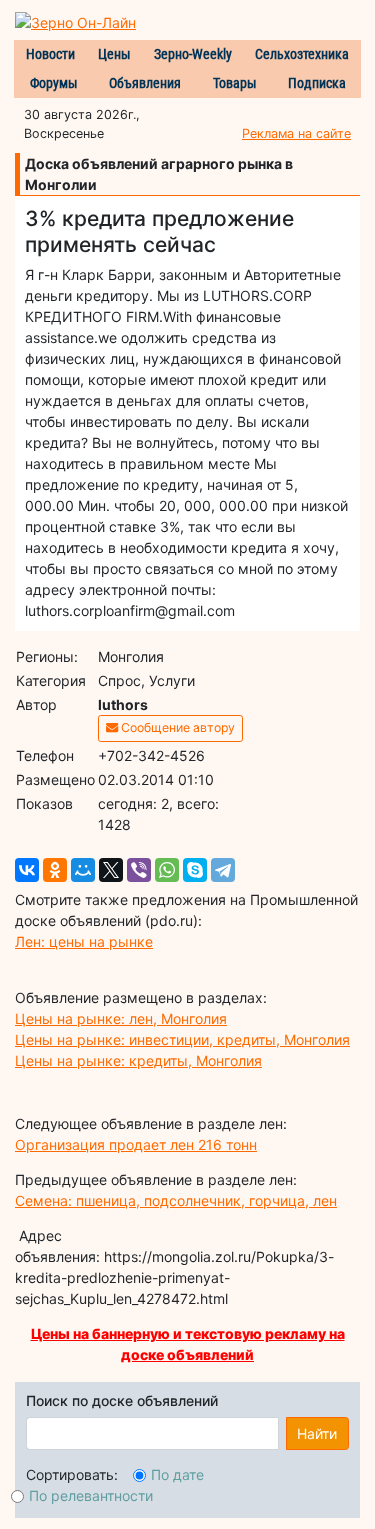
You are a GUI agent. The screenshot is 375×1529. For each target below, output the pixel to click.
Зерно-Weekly (193, 54)
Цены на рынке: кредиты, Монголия (138, 1060)
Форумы (54, 83)
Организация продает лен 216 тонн (136, 1144)
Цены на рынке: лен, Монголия (121, 1018)
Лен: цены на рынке (84, 941)
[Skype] (195, 870)
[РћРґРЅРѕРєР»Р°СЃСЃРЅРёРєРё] (55, 870)
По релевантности (91, 1495)
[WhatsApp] (167, 870)
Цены (114, 54)
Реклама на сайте (296, 133)
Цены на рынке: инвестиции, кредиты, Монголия (182, 1039)
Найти (317, 1433)
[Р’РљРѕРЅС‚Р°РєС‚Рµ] (27, 870)
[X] (111, 870)
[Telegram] (223, 870)
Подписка (317, 83)
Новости (50, 54)
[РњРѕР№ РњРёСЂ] (83, 870)
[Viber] (139, 870)
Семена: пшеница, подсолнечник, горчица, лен (176, 1200)
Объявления (145, 83)
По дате (177, 1474)
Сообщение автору (176, 727)
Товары (235, 83)
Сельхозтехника (302, 54)
